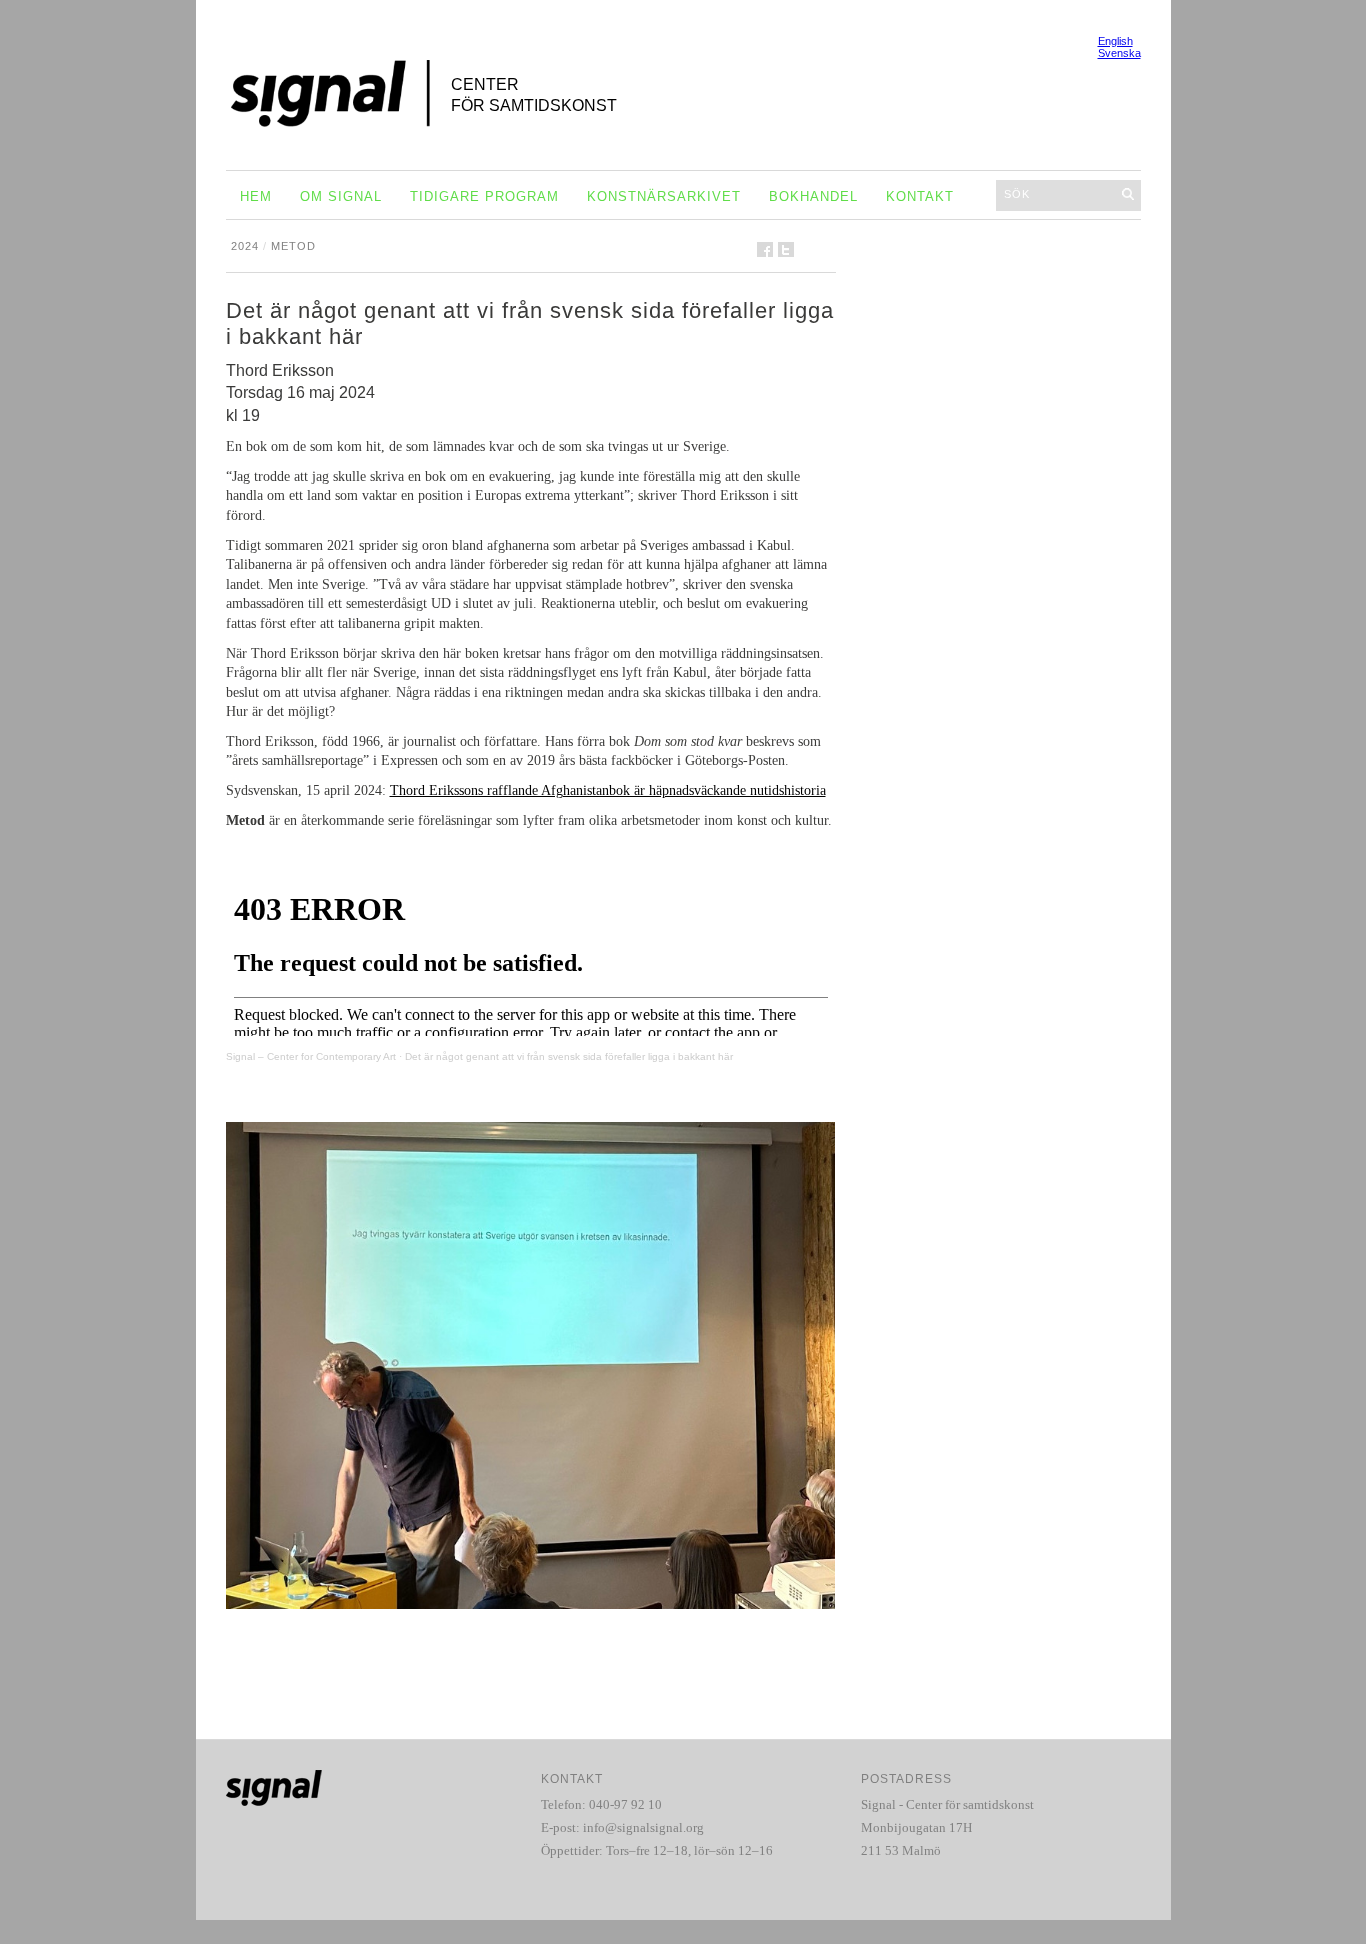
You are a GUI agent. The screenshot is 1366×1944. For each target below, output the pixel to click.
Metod (293, 246)
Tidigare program (484, 196)
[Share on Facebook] (765, 249)
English (1115, 41)
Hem (256, 196)
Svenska (1119, 53)
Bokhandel (813, 196)
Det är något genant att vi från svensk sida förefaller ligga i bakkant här (569, 1056)
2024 (245, 246)
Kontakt (920, 196)
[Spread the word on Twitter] (786, 249)
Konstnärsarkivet (664, 196)
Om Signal (341, 196)
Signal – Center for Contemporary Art (311, 1056)
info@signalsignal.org (643, 1827)
